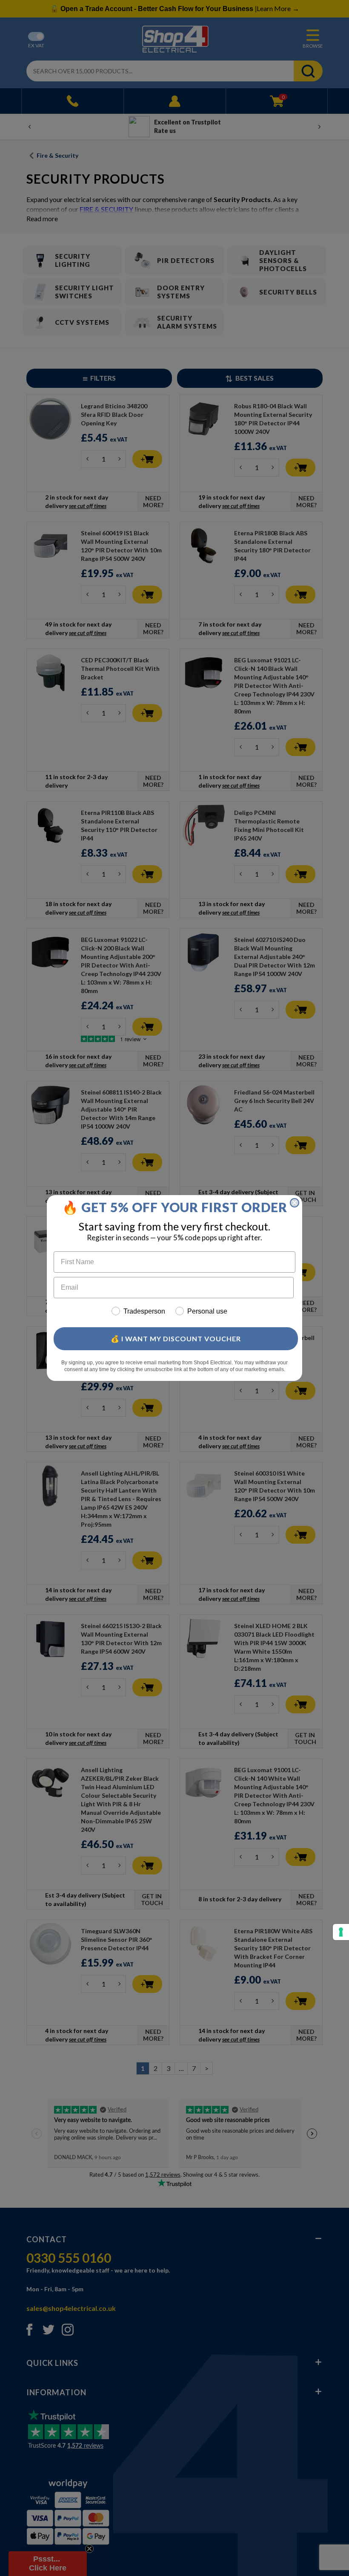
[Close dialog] (295, 1203)
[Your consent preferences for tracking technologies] (341, 1932)
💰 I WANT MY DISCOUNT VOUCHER (176, 1339)
